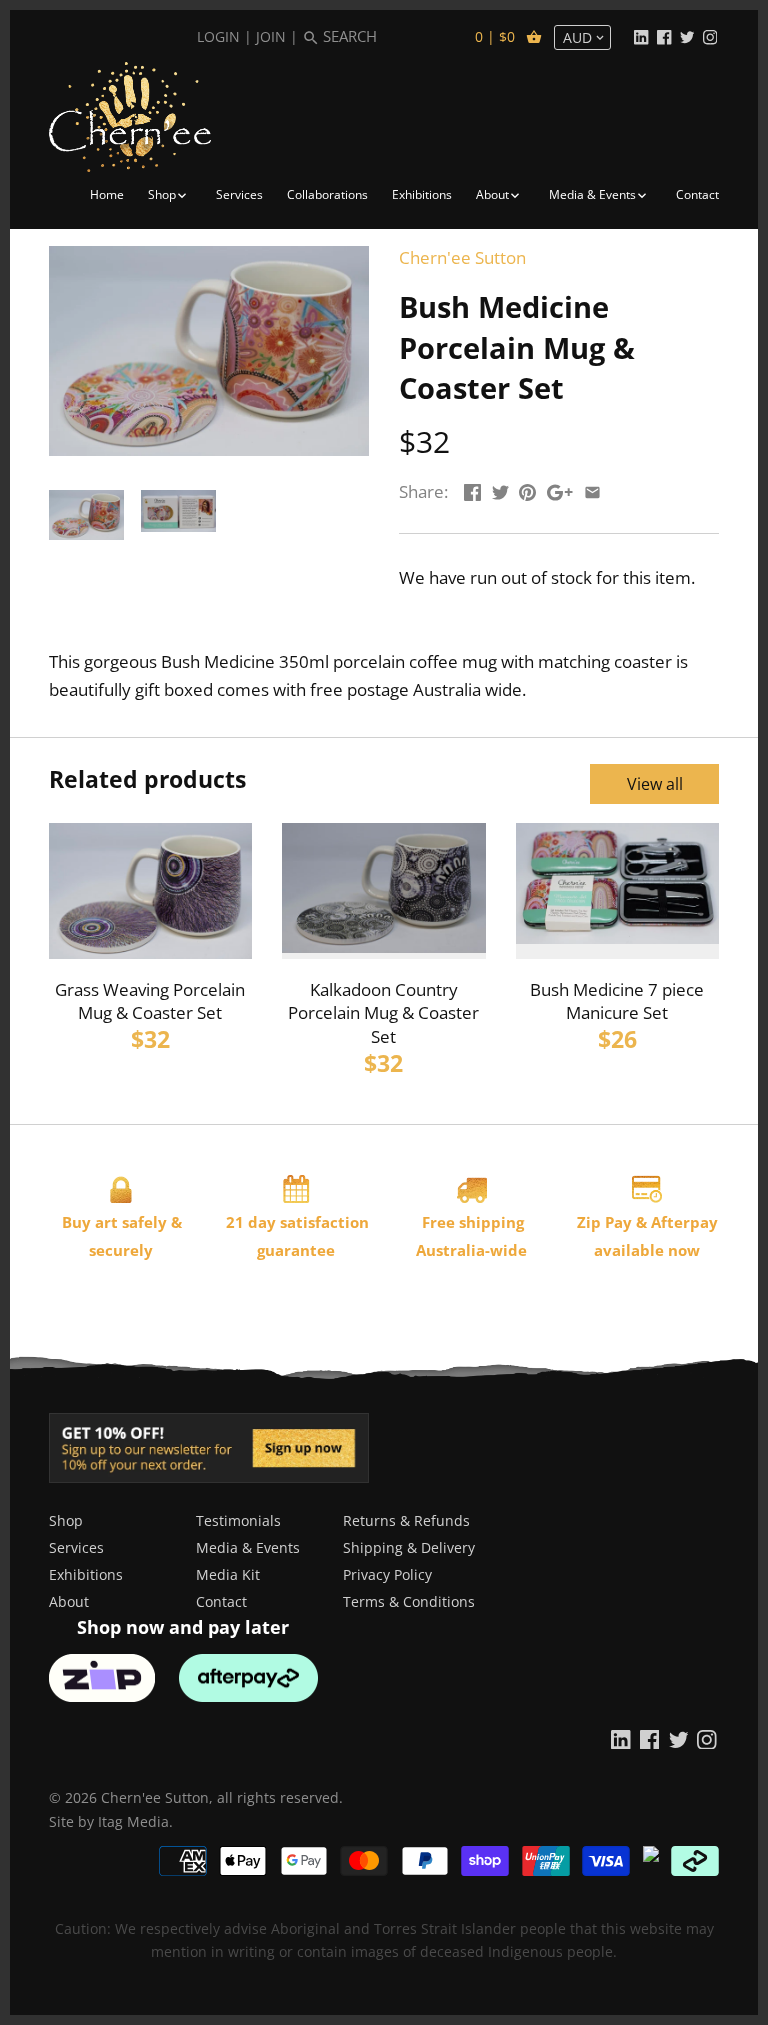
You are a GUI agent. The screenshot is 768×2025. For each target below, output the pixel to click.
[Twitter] (687, 36)
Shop (66, 1520)
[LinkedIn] (641, 36)
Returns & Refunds (406, 1520)
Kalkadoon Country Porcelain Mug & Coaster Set (383, 1013)
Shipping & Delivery (409, 1547)
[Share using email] (592, 489)
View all (655, 784)
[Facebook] (664, 36)
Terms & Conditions (409, 1601)
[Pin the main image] (527, 489)
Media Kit (228, 1574)
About (69, 1601)
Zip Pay (604, 1222)
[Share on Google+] (560, 489)
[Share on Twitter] (500, 489)
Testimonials (238, 1520)
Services (76, 1547)
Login (218, 36)
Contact (221, 1601)
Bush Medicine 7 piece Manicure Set (617, 1001)
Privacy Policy (387, 1574)
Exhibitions (86, 1574)
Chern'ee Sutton (462, 257)
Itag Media (133, 1821)
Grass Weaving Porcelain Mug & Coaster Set (150, 1001)
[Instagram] (710, 36)
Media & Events (248, 1547)
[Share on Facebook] (472, 489)
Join (271, 36)
